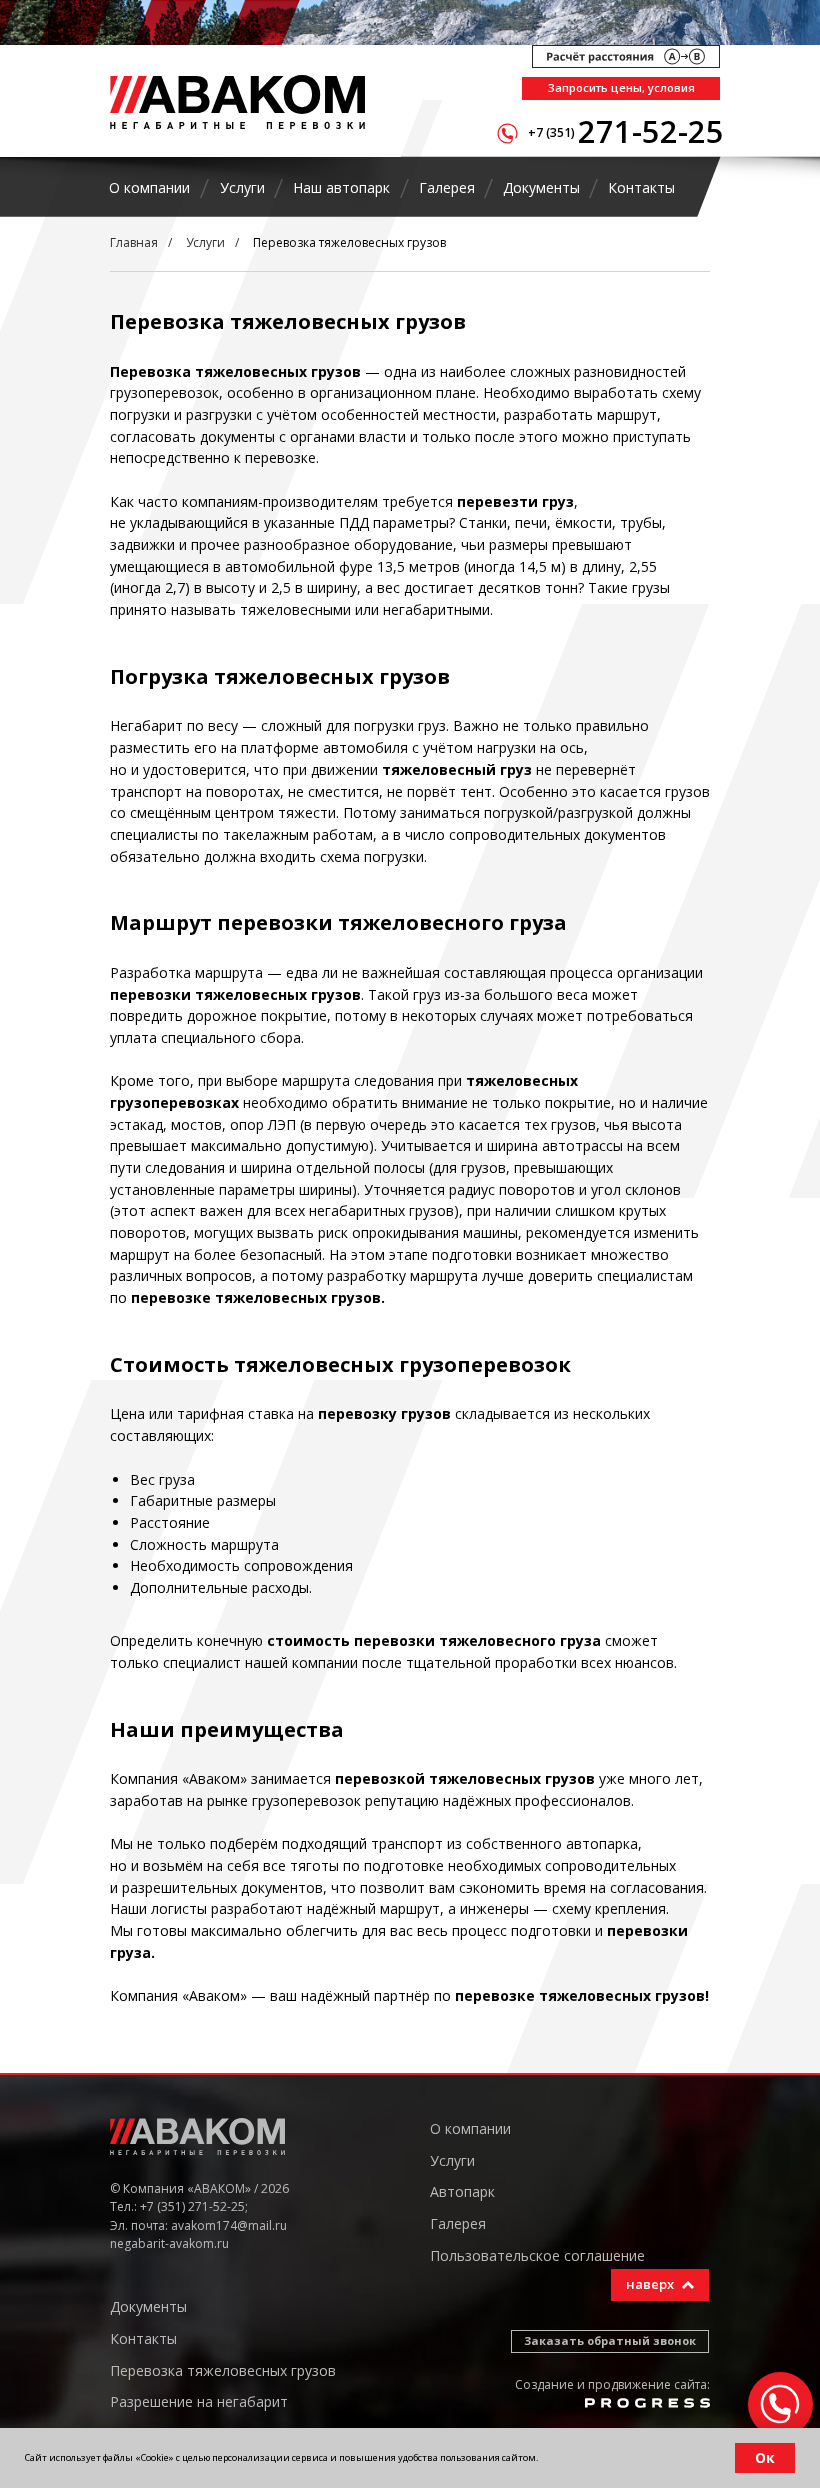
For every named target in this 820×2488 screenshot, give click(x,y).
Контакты (143, 2338)
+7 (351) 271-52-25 (192, 2206)
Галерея (458, 2223)
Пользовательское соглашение (537, 2255)
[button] (621, 88)
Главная (134, 242)
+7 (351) (551, 132)
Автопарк (462, 2191)
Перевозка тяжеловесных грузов (349, 242)
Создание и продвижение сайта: (612, 2384)
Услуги (205, 242)
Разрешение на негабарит (199, 2401)
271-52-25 (651, 131)
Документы (148, 2306)
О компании (470, 2128)
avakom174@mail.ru (229, 2225)
